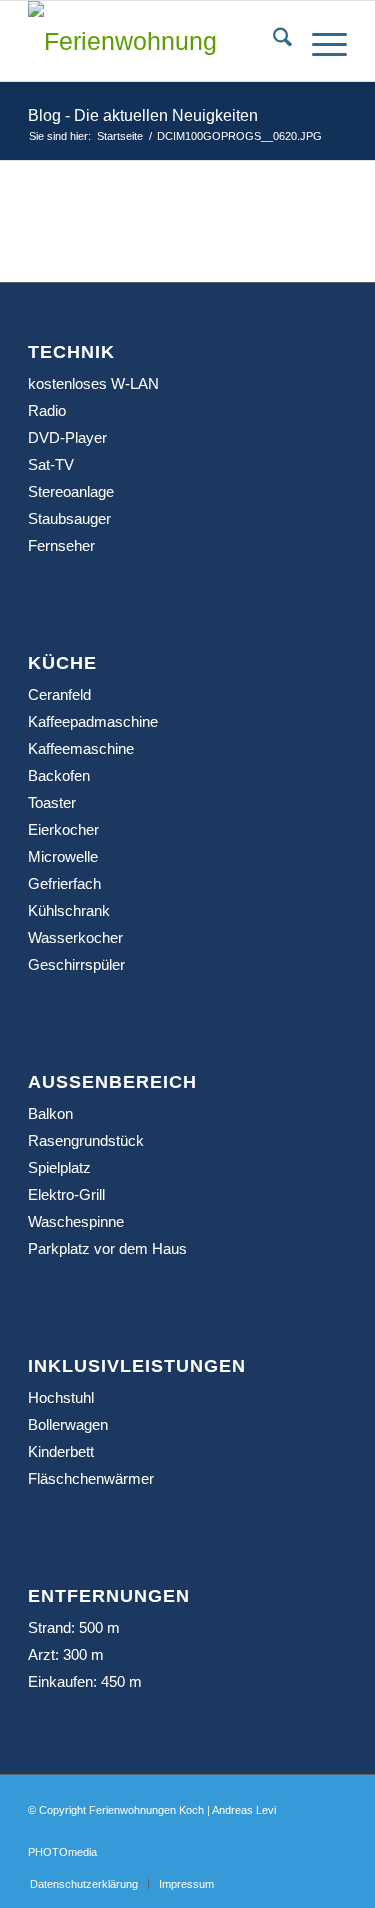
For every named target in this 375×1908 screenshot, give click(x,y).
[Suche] (272, 41)
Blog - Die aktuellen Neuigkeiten (143, 115)
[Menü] (319, 41)
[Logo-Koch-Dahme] (155, 41)
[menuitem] (272, 41)
